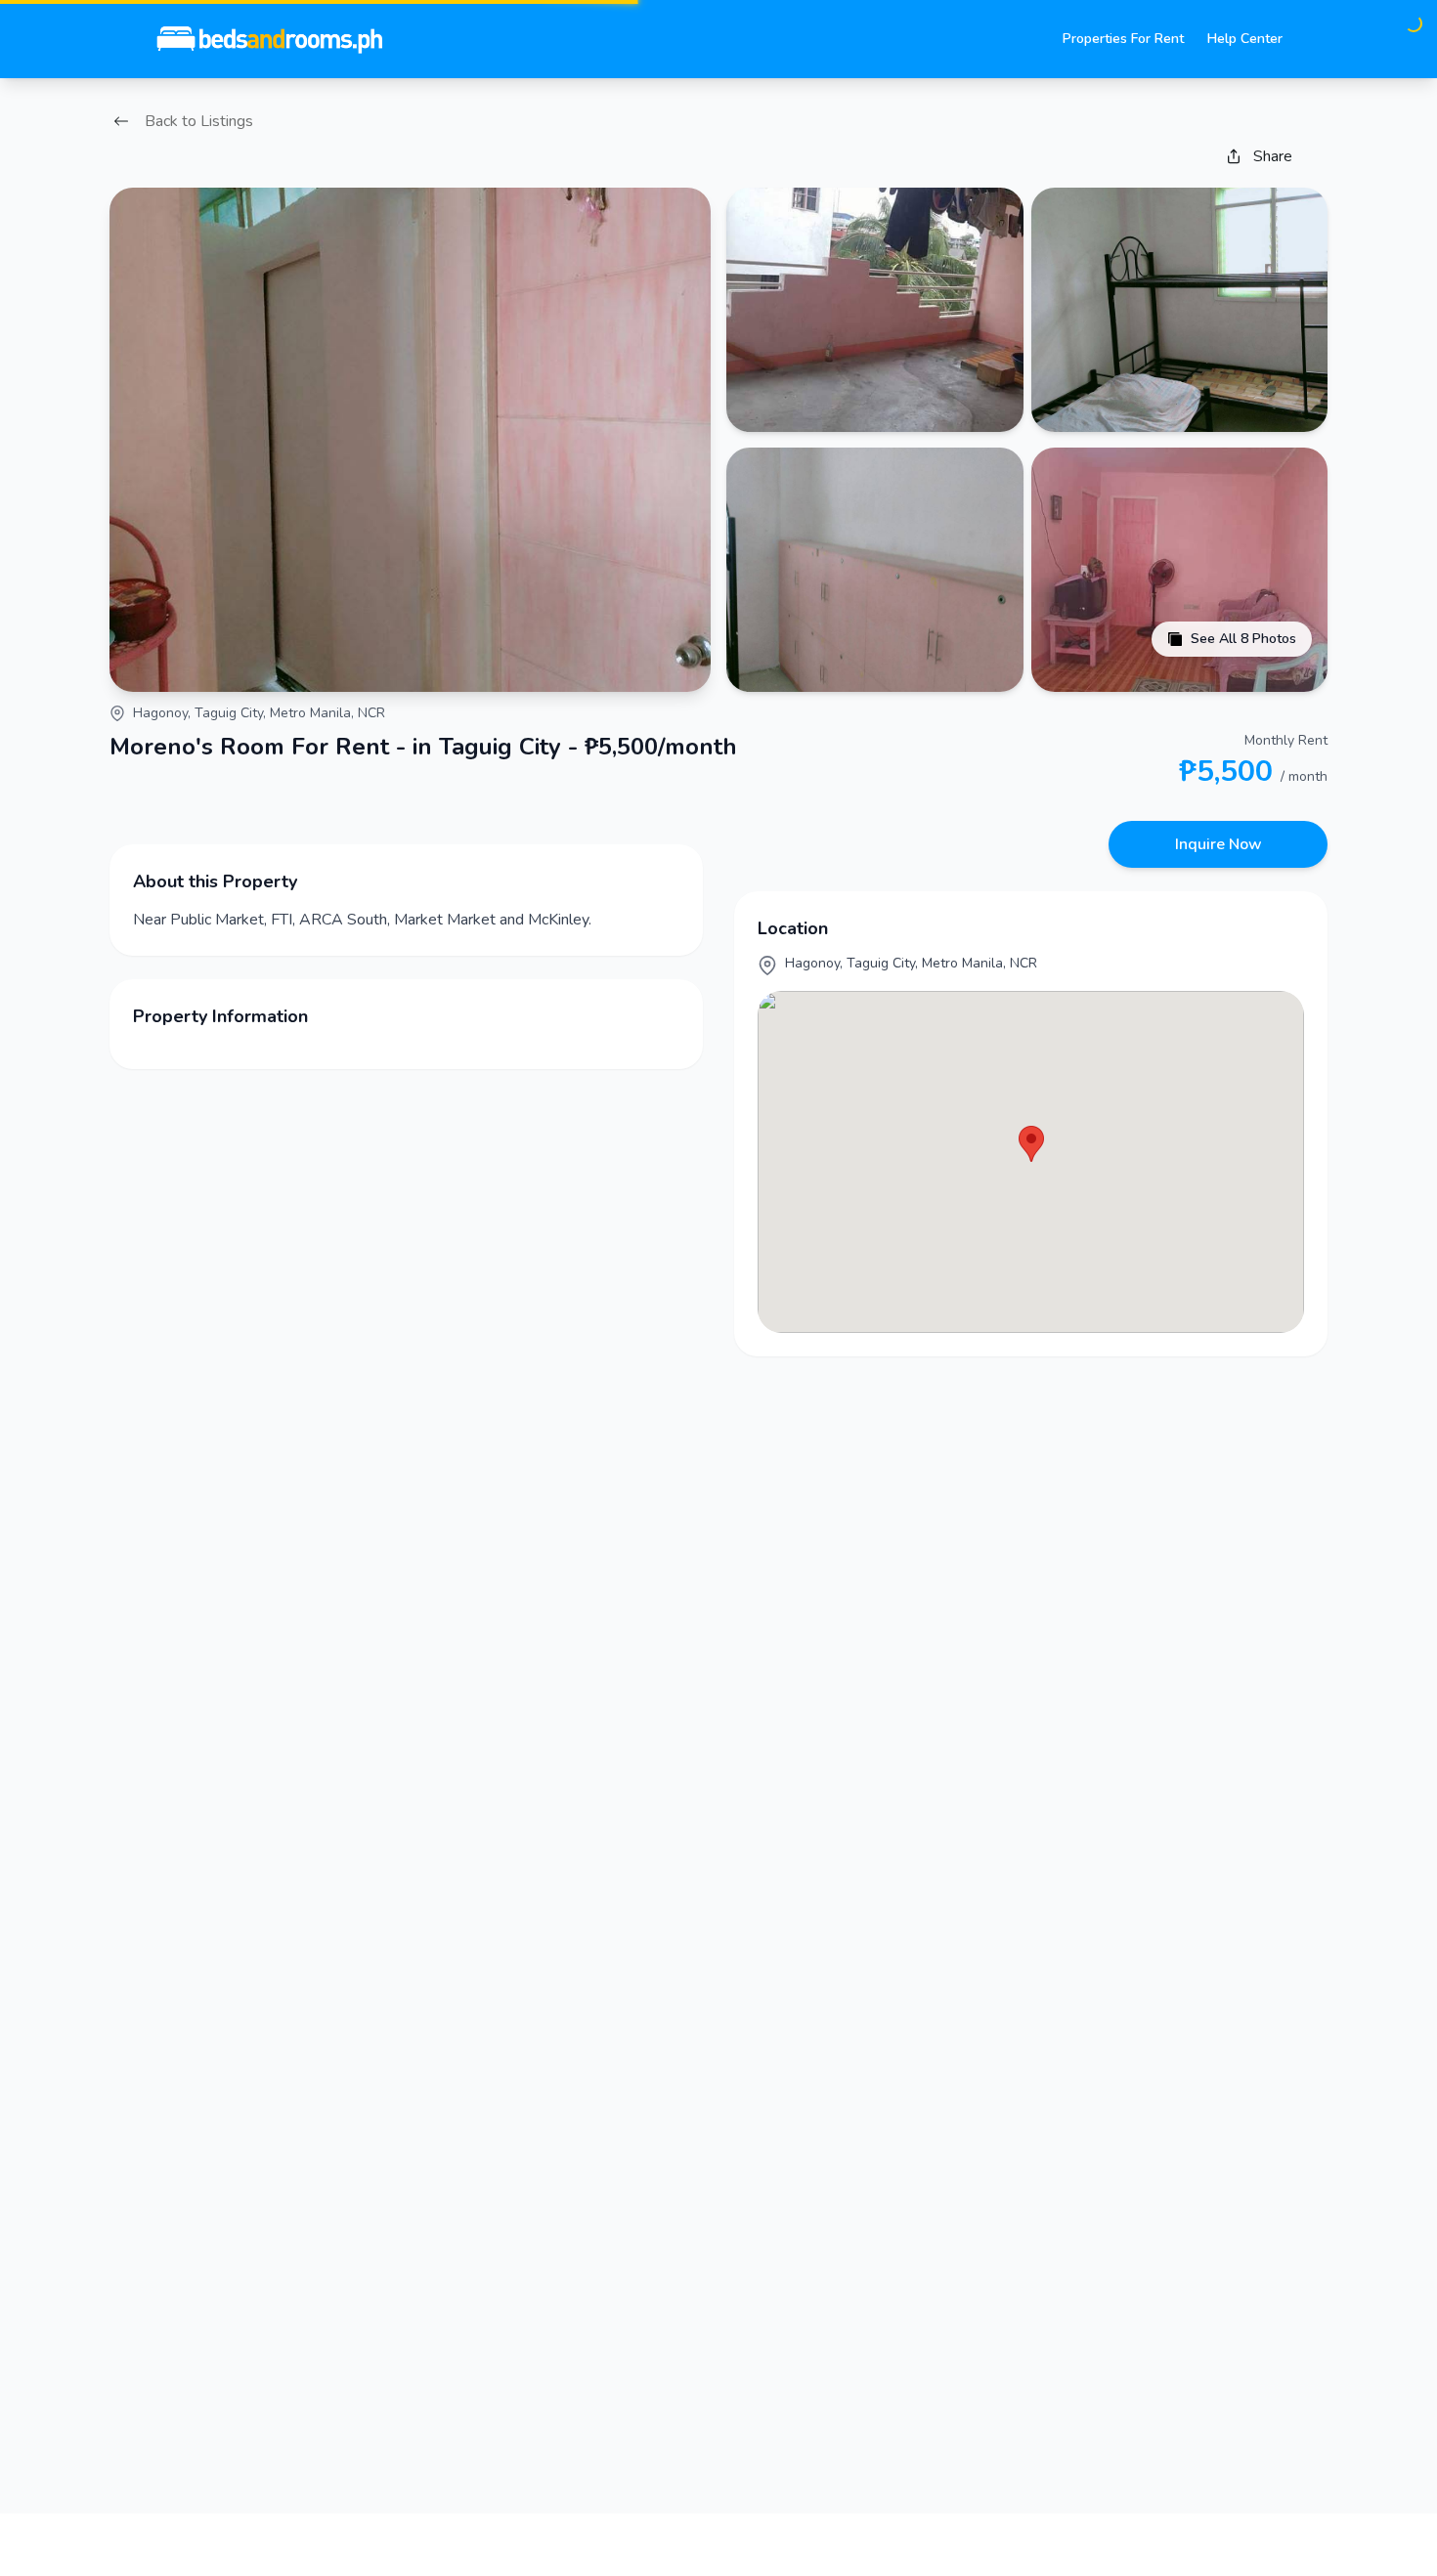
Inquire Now (1219, 844)
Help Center (1245, 39)
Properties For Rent (1123, 39)
